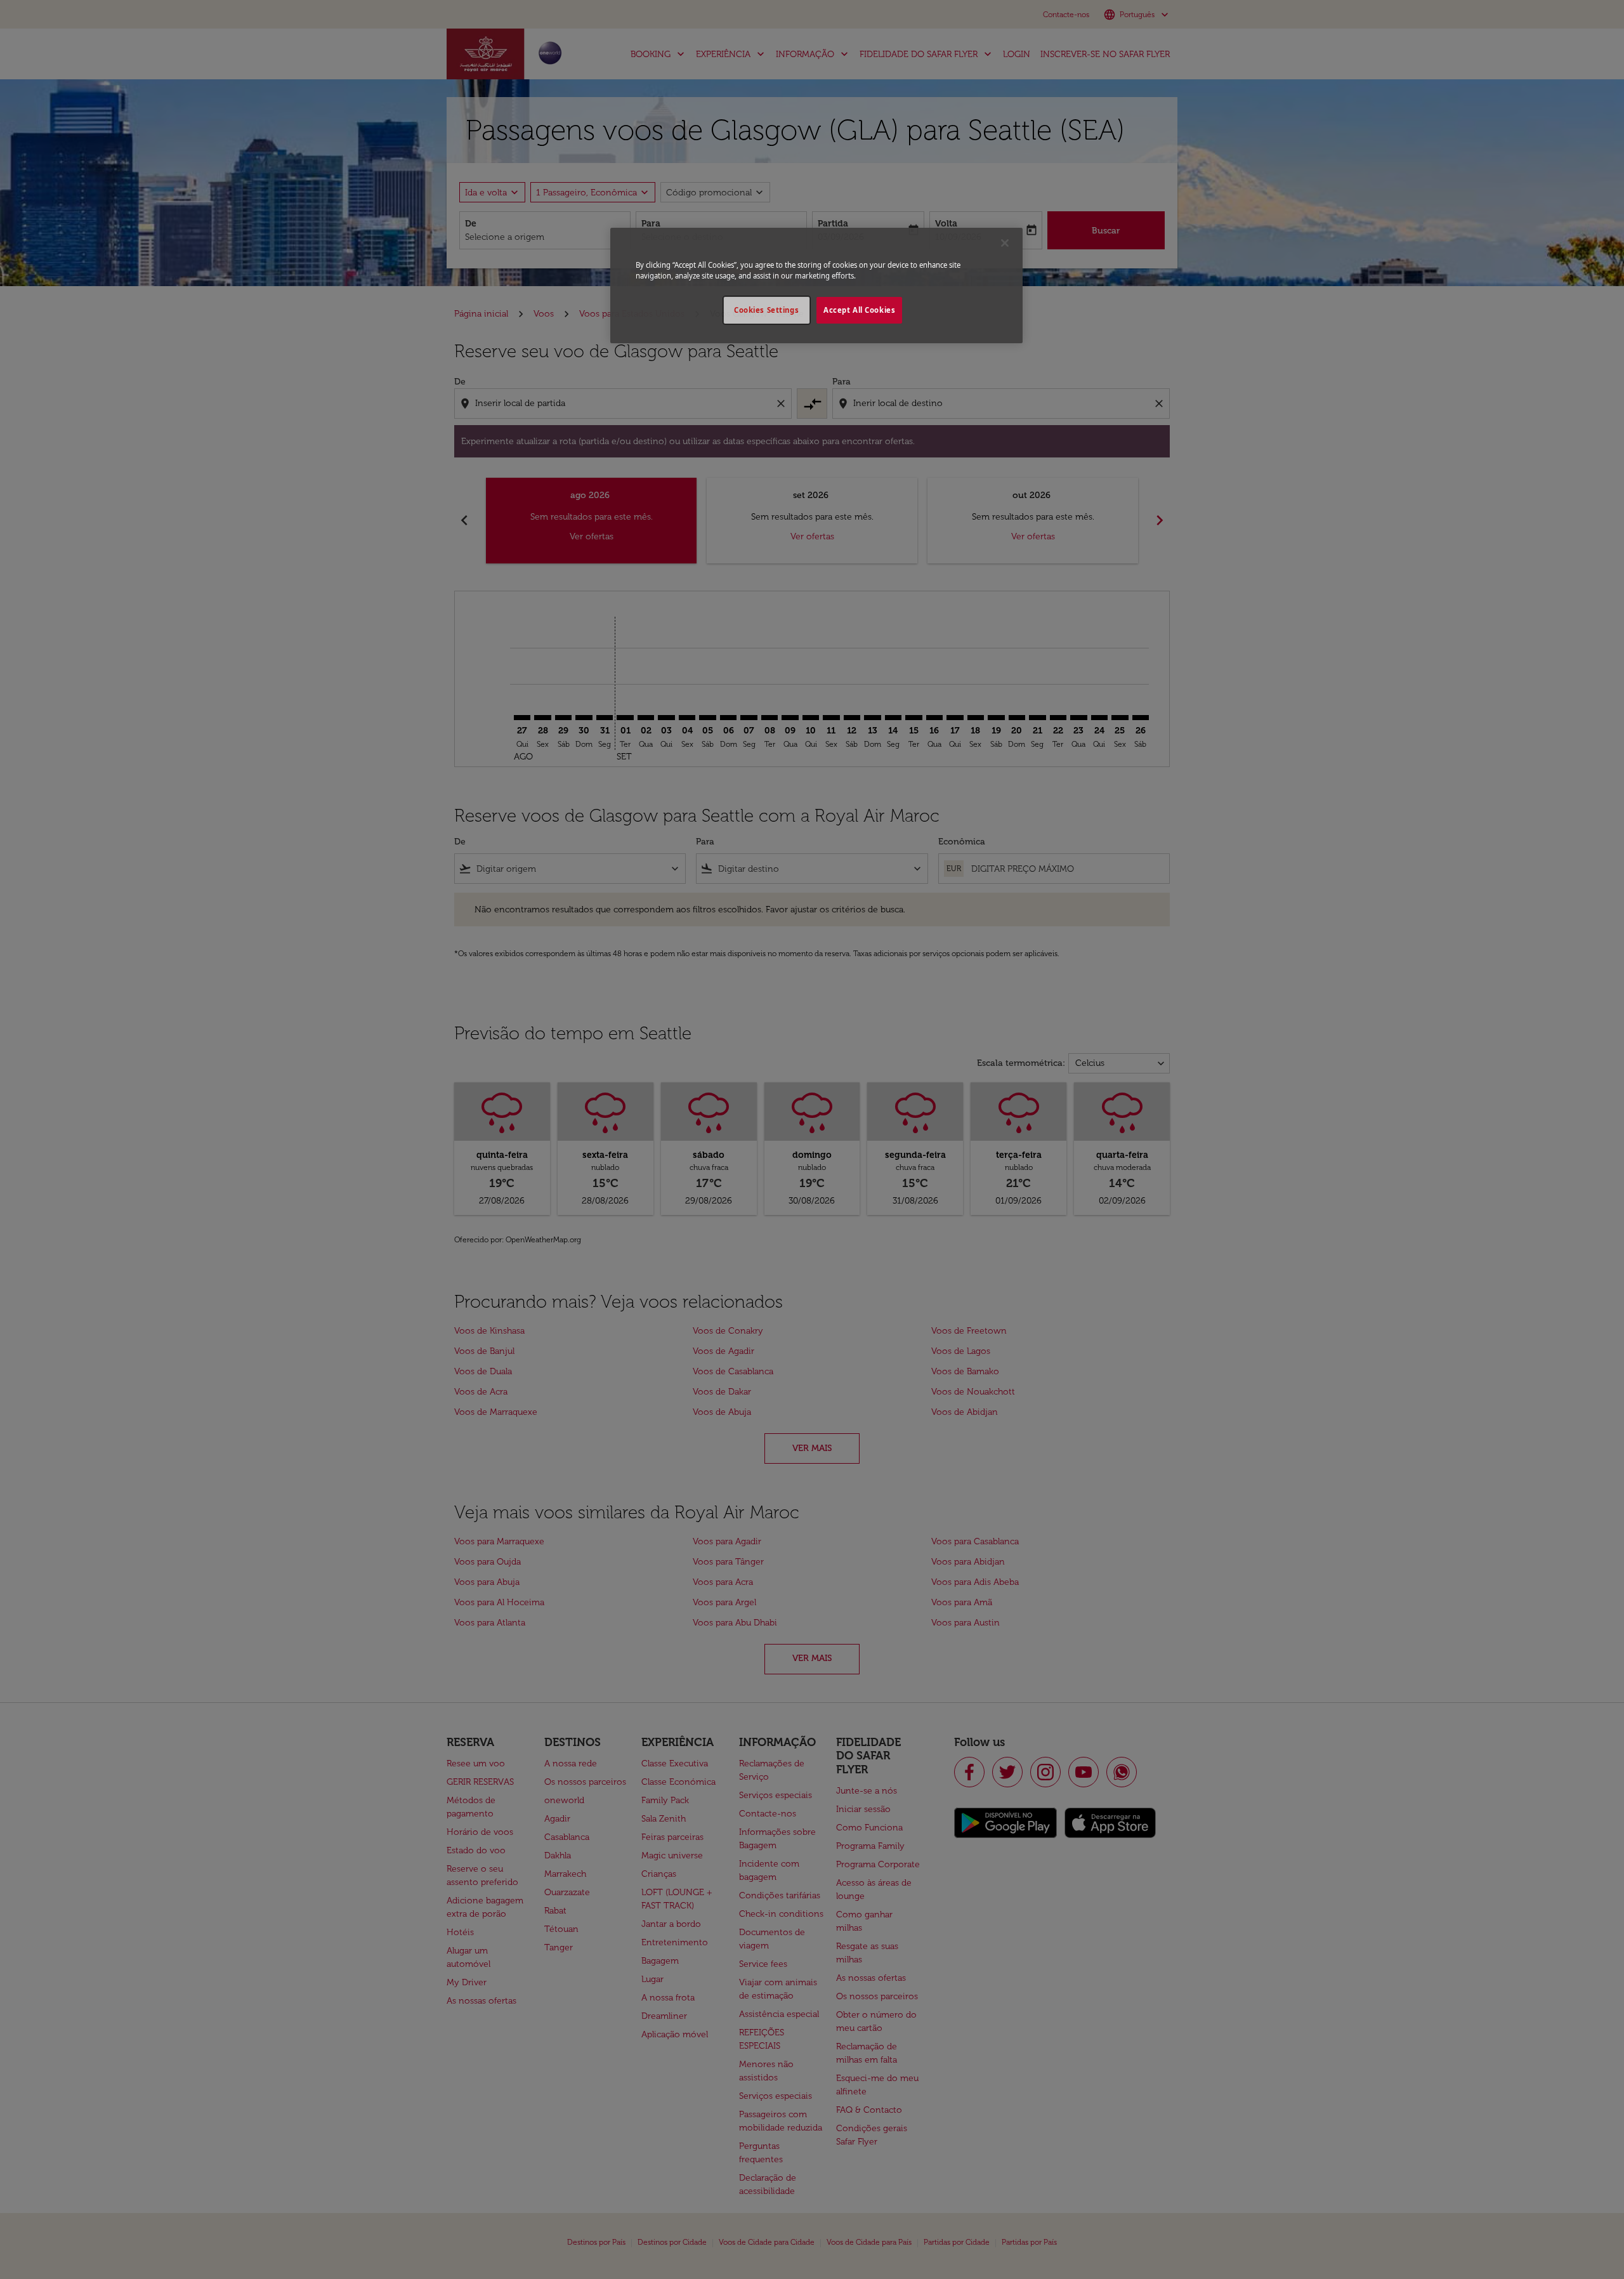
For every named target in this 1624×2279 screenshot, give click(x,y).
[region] (816, 286)
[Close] (1005, 243)
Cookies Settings (766, 310)
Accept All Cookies (859, 310)
